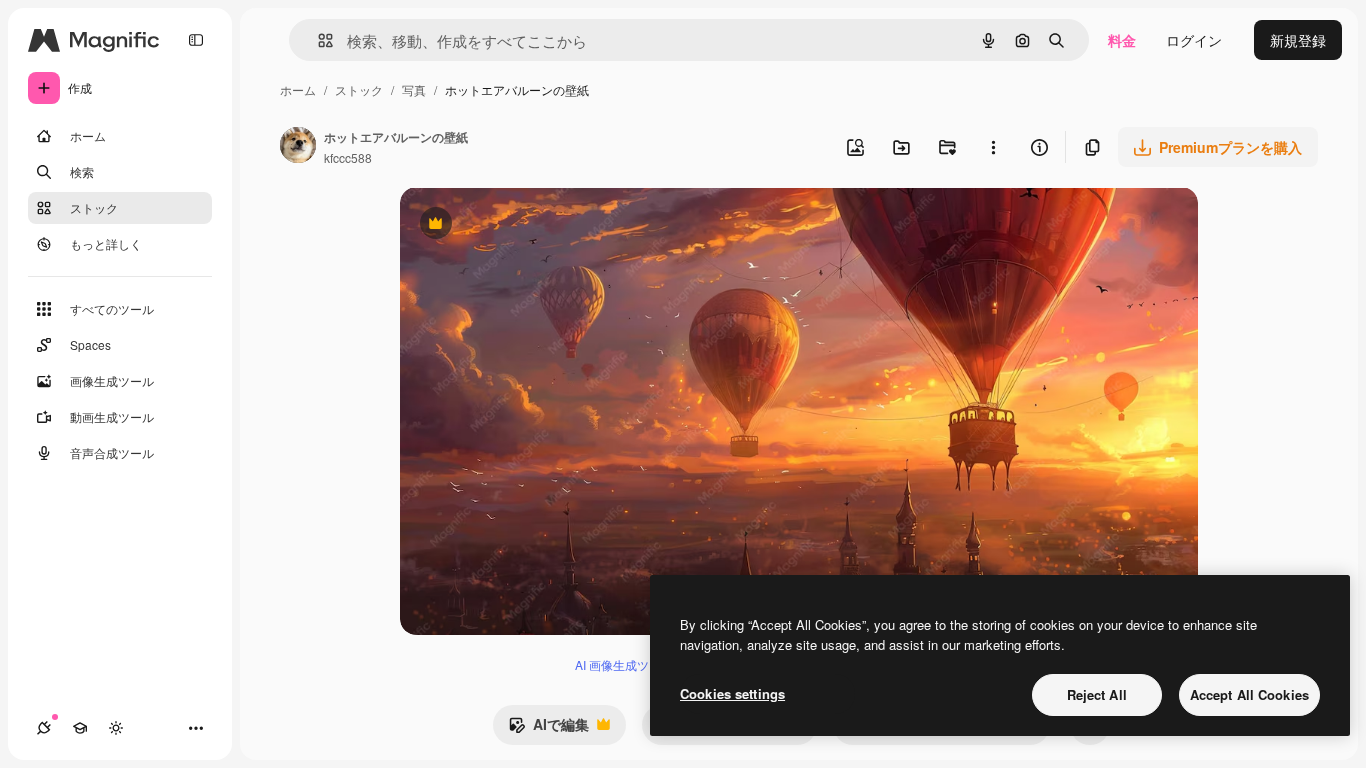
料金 (1122, 40)
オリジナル (537, 225)
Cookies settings (732, 693)
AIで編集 (548, 729)
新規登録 (1298, 40)
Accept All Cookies (1249, 694)
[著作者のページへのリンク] (298, 147)
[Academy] (80, 728)
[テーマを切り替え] (116, 728)
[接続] (44, 728)
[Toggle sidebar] (196, 40)
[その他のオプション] (993, 147)
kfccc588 (348, 157)
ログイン (1194, 40)
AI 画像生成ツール (624, 664)
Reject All (1097, 694)
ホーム (298, 89)
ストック (359, 89)
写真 (414, 89)
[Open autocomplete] (317, 40)
